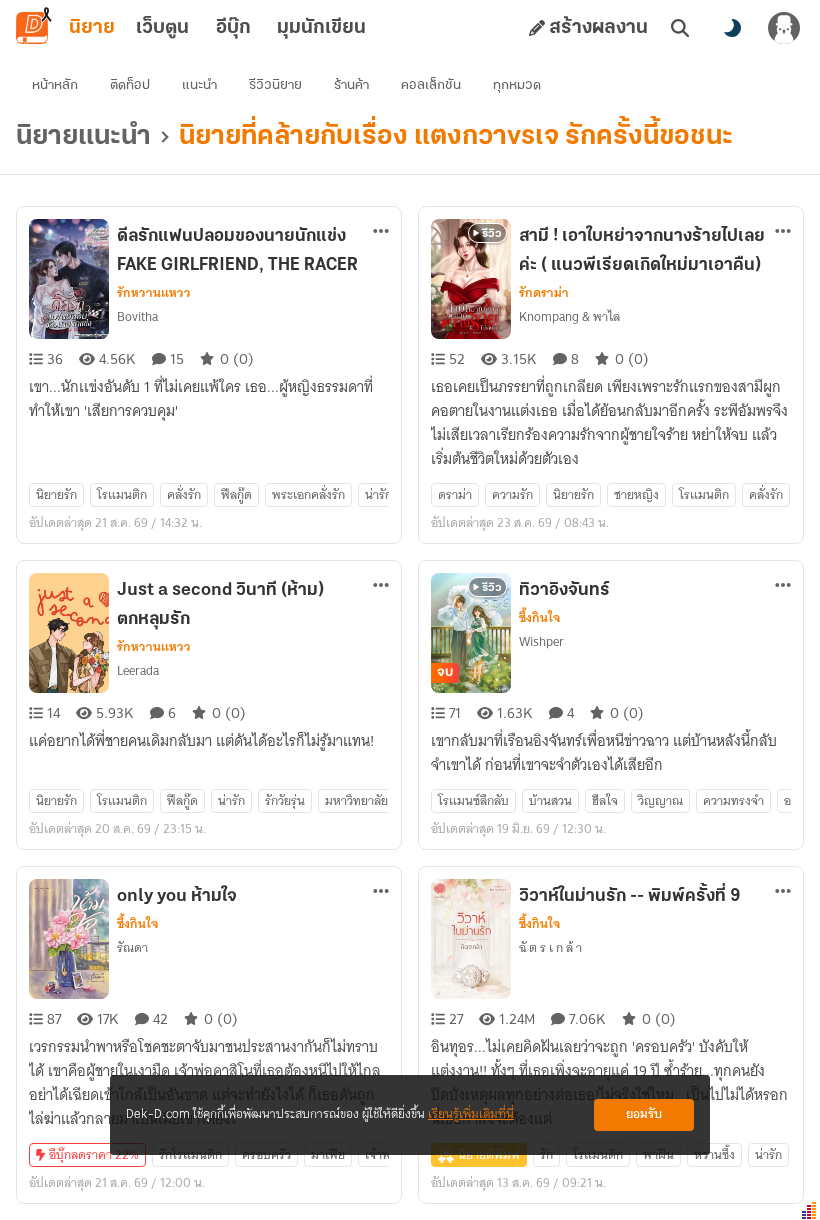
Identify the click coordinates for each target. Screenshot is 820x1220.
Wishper (541, 641)
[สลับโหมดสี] (732, 28)
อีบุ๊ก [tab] (233, 28)
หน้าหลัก (55, 85)
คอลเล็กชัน (431, 85)
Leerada (138, 670)
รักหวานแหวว (154, 293)
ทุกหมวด (517, 85)
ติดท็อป (130, 85)
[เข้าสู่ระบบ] (784, 28)
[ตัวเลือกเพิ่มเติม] (381, 231)
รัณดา (132, 947)
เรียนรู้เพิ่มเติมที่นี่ (471, 1114)
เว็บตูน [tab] (162, 28)
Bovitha (137, 316)
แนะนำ (199, 85)
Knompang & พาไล (569, 316)
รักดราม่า (544, 293)
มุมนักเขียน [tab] (321, 28)
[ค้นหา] (680, 28)
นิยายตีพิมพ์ (489, 1154)
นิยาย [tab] (92, 28)
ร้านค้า (351, 85)
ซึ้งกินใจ (539, 618)
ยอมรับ (644, 1114)
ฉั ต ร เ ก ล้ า (550, 947)
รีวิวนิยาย (275, 85)
